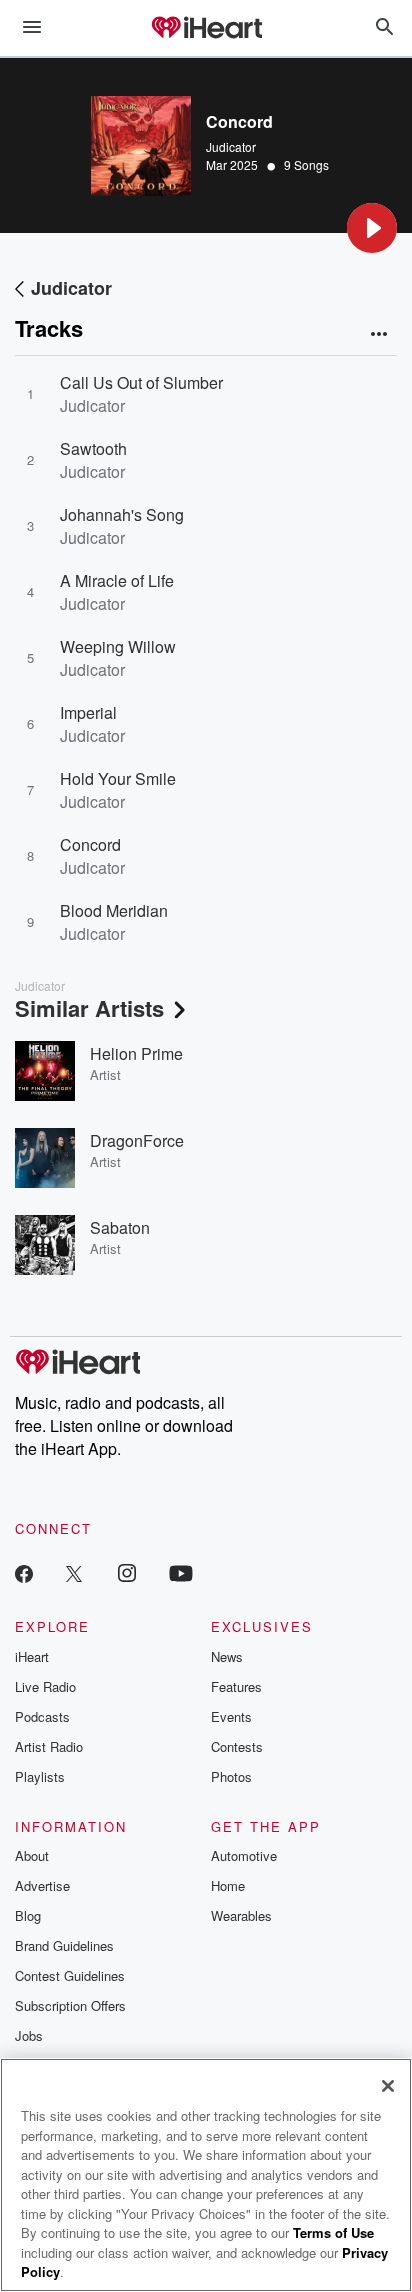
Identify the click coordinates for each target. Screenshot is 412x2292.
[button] (372, 228)
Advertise (42, 1885)
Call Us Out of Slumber (141, 382)
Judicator (231, 146)
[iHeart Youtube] (181, 1572)
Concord (90, 844)
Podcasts (42, 1716)
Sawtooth (93, 448)
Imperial (88, 712)
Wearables (241, 1915)
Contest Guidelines (70, 1975)
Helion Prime (136, 1053)
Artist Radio (49, 1746)
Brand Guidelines (64, 1945)
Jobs (29, 2035)
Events (231, 1716)
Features (236, 1686)
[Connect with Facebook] (24, 1572)
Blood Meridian (114, 910)
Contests (237, 1746)
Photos (231, 1776)
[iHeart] (206, 29)
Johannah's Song (122, 514)
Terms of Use (333, 2232)
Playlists (40, 1776)
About (32, 1855)
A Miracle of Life (117, 580)
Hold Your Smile (118, 778)
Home (228, 1885)
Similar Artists (89, 1008)
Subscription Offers (70, 2005)
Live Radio (45, 1686)
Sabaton (120, 1227)
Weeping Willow (118, 646)
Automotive (244, 1855)
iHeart (32, 1656)
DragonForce (137, 1140)
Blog (28, 1915)
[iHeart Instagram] (127, 1572)
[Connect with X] (74, 1572)
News (227, 1656)
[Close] (388, 2086)
